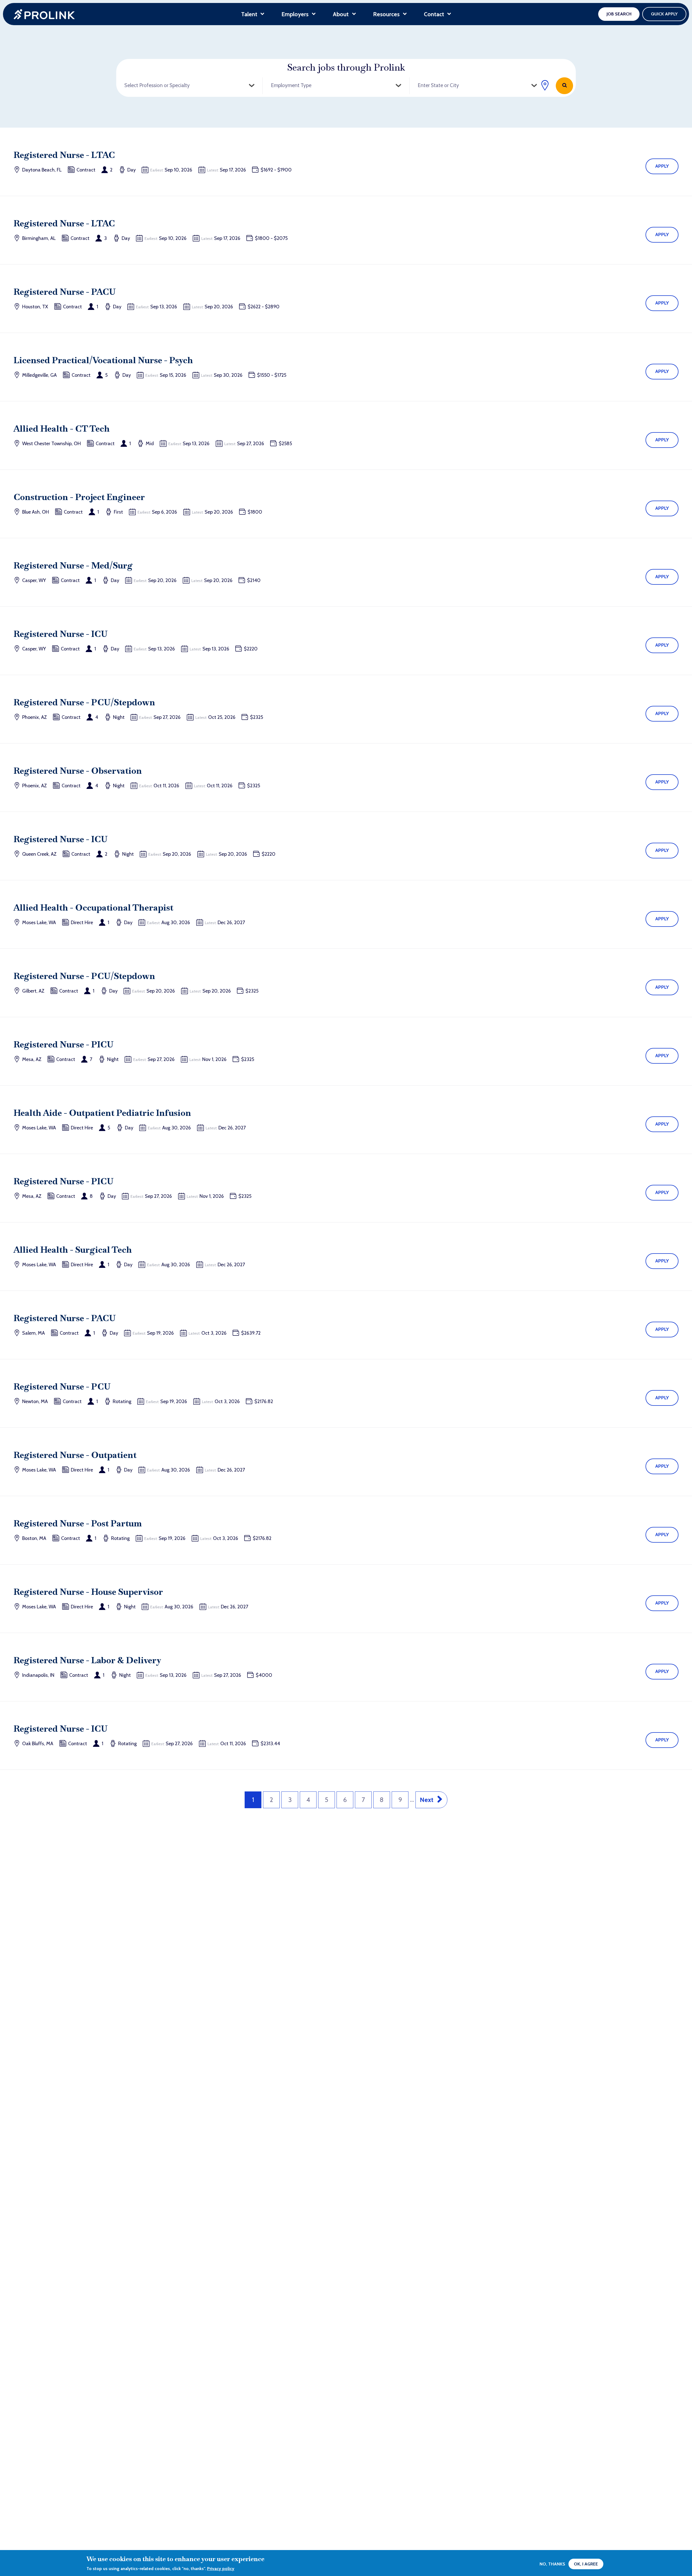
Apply (662, 166)
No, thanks (552, 2564)
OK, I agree (586, 2564)
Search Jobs (564, 86)
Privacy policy (221, 2569)
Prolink (44, 14)
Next (427, 1800)
